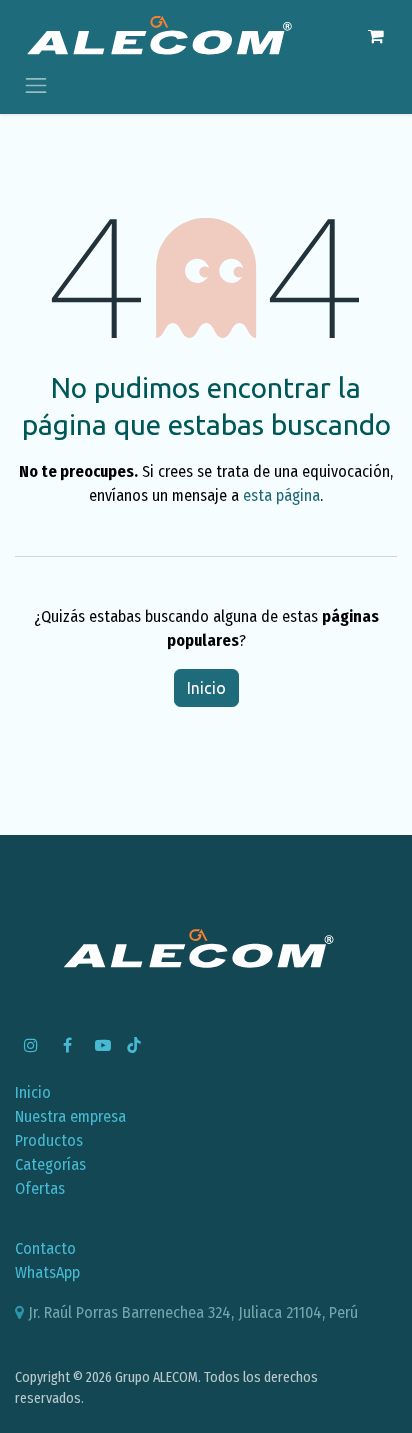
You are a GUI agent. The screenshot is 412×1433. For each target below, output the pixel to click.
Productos (49, 1140)
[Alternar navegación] (36, 84)
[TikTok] (134, 1045)
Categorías (50, 1164)
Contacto (45, 1248)
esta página (281, 495)
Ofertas (40, 1188)
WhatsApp (47, 1272)
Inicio (206, 688)
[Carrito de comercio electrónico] (376, 36)
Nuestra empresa (70, 1116)
